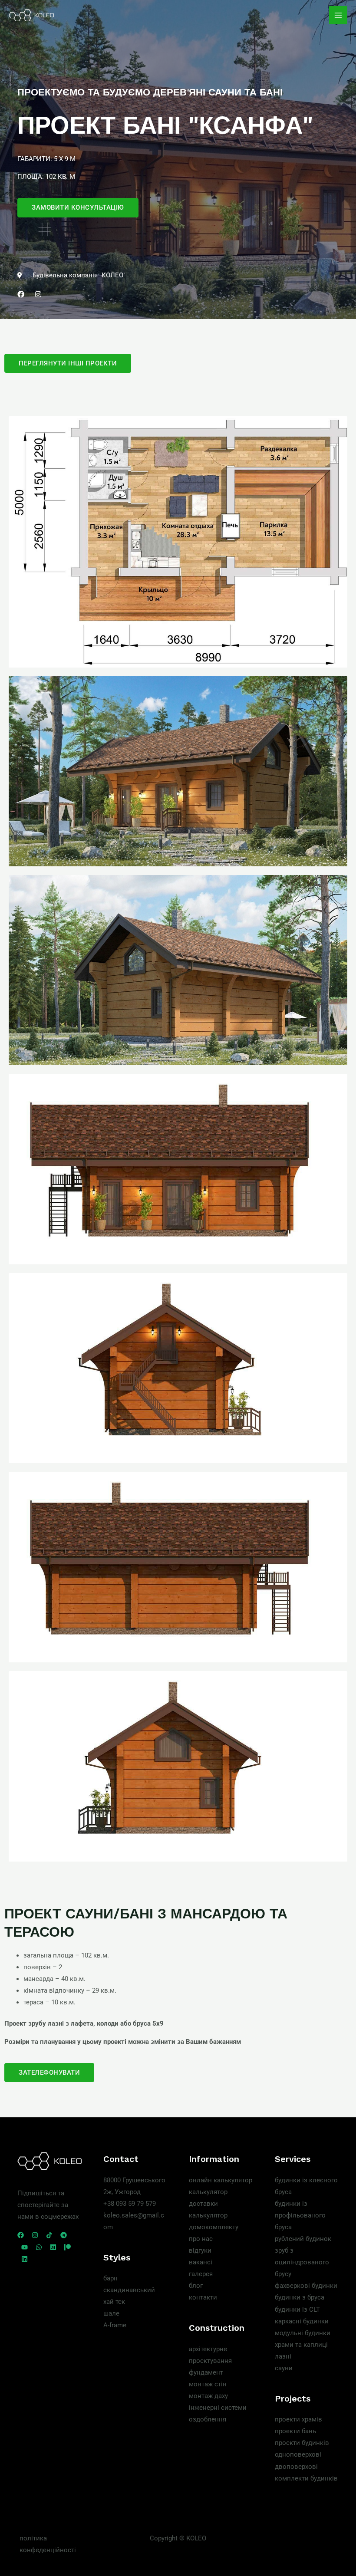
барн (110, 2278)
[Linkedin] (25, 2259)
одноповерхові (298, 2454)
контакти (203, 2297)
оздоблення (208, 2419)
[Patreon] (68, 2247)
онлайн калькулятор (221, 2180)
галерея (201, 2274)
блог (196, 2286)
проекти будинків (302, 2443)
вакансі (201, 2262)
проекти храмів (298, 2419)
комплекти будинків (306, 2478)
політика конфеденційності (48, 2544)
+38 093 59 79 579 (130, 2204)
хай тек (114, 2302)
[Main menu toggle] (338, 15)
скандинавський (129, 2290)
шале (111, 2313)
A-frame (115, 2325)
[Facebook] (21, 2235)
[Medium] (53, 2247)
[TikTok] (49, 2235)
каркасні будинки (302, 2321)
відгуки (200, 2250)
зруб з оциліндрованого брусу (302, 2262)
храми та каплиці (301, 2345)
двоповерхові (296, 2467)
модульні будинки (303, 2333)
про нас (201, 2239)
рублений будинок (303, 2239)
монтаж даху (208, 2396)
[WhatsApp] (39, 2247)
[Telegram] (64, 2235)
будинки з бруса (300, 2297)
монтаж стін (208, 2384)
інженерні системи (218, 2408)
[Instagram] (35, 2235)
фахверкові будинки (306, 2286)
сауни (284, 2368)
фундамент (206, 2372)
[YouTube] (25, 2247)
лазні (283, 2356)
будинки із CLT (297, 2310)
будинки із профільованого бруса (300, 2215)
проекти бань (295, 2431)
